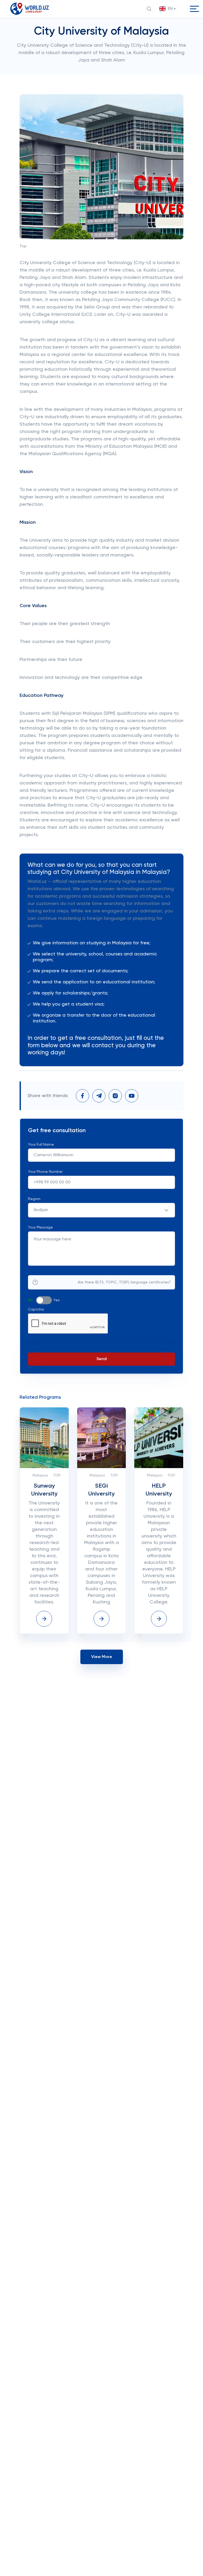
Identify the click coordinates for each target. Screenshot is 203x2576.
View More (102, 1657)
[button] (168, 9)
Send (102, 1359)
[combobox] (101, 1210)
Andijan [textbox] (41, 1210)
